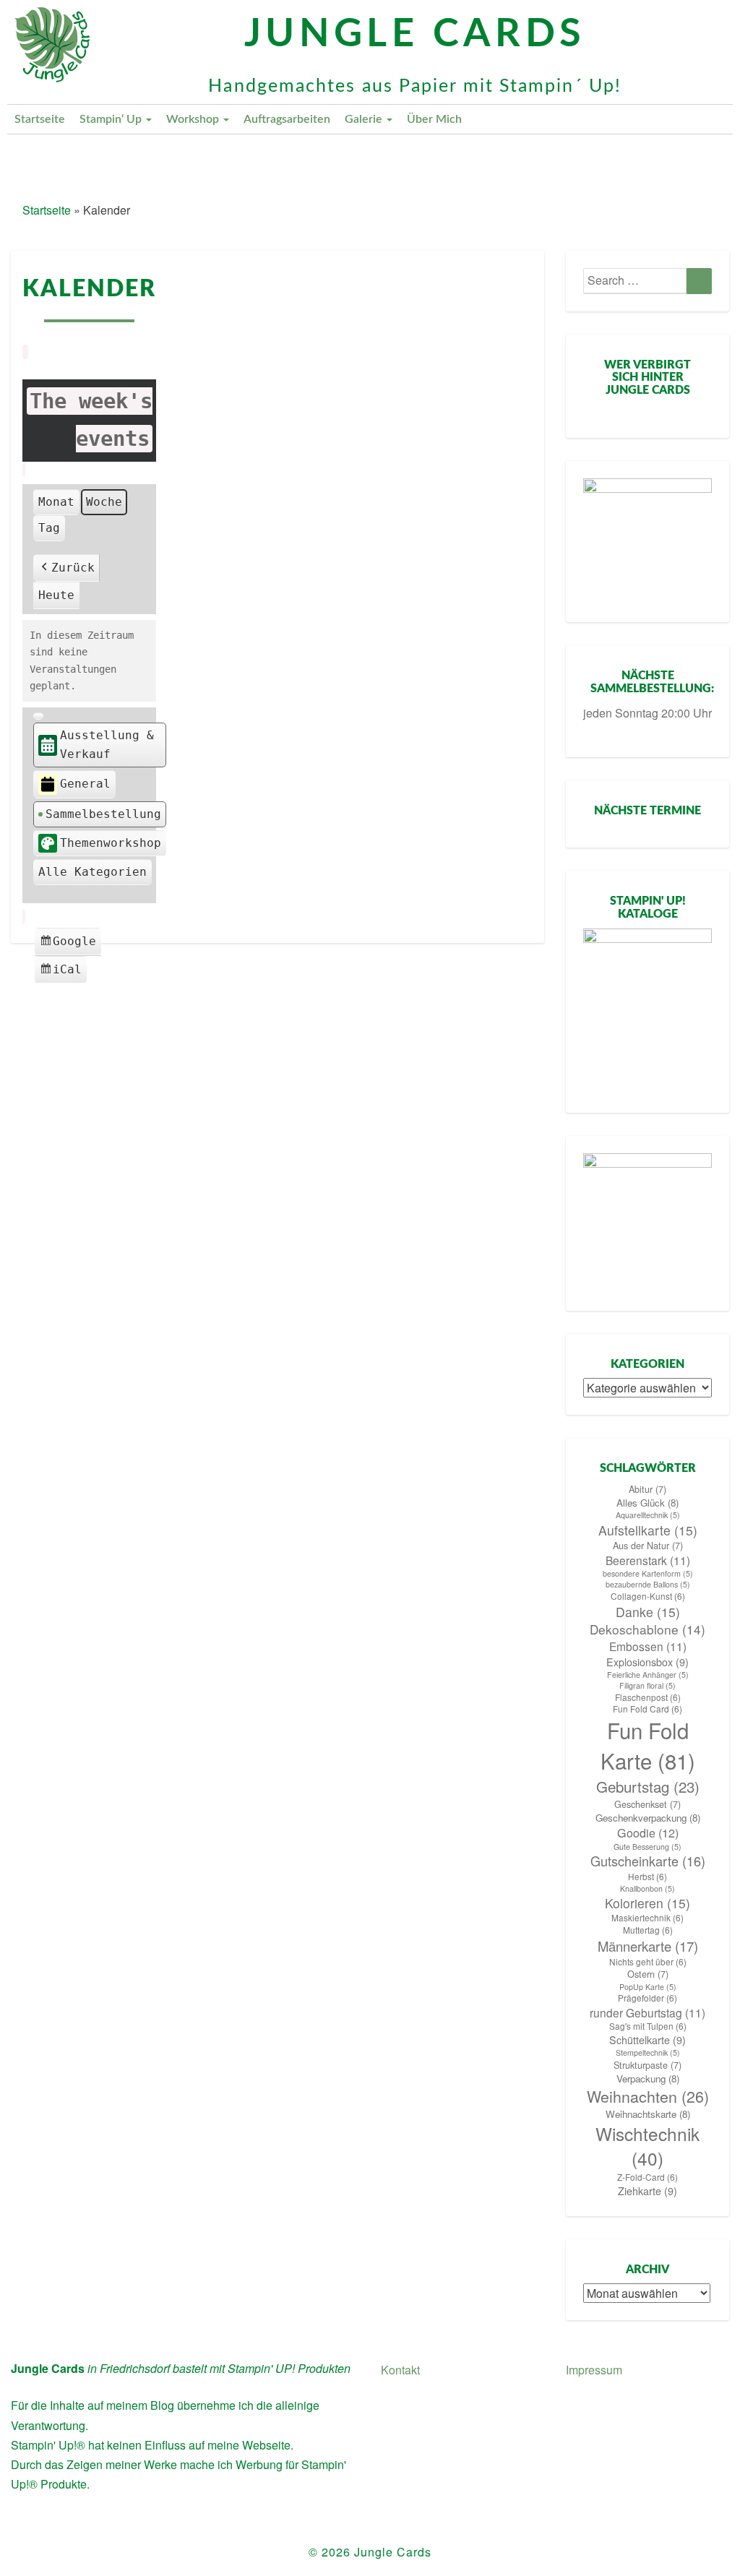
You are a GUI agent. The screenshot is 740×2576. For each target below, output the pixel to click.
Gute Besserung (647, 1847)
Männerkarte (648, 1946)
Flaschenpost (648, 1697)
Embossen (648, 1646)
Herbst (647, 1877)
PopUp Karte (648, 1987)
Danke (648, 1612)
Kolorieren (647, 1903)
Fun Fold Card (647, 1709)
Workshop (194, 119)
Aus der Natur (648, 1546)
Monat (56, 502)
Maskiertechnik (647, 1918)
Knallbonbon (647, 1888)
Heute (56, 595)
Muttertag (648, 1930)
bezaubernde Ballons (648, 1584)
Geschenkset (647, 1804)
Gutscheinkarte (648, 1861)
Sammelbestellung (103, 814)
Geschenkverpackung (648, 1818)
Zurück (73, 568)
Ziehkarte (647, 2191)
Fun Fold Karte (648, 1745)
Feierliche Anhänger (648, 1675)
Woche (104, 502)
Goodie (648, 1833)
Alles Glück (647, 1503)
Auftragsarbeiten (287, 119)
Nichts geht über (648, 1962)
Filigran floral (647, 1685)
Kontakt (400, 2370)
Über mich (434, 119)
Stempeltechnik (648, 2052)
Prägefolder (647, 1998)
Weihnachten (648, 2096)
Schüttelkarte (647, 2040)
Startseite (40, 119)
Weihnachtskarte (648, 2114)
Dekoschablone (647, 1629)
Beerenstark (648, 1560)
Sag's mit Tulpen (648, 2026)
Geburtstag (648, 1787)
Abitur (647, 1489)
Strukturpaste (647, 2065)
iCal (63, 973)
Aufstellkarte (648, 1530)
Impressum (594, 2370)
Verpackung (648, 2079)
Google (70, 945)
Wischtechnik (647, 2146)
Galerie (365, 119)
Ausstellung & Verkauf (107, 745)
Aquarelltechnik (648, 1515)
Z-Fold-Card (647, 2177)
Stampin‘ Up (112, 119)
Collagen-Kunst (648, 1596)
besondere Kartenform (648, 1573)
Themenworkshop (111, 843)
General (85, 784)
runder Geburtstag (647, 2012)
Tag (49, 528)
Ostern (648, 1974)
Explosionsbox (647, 1662)
